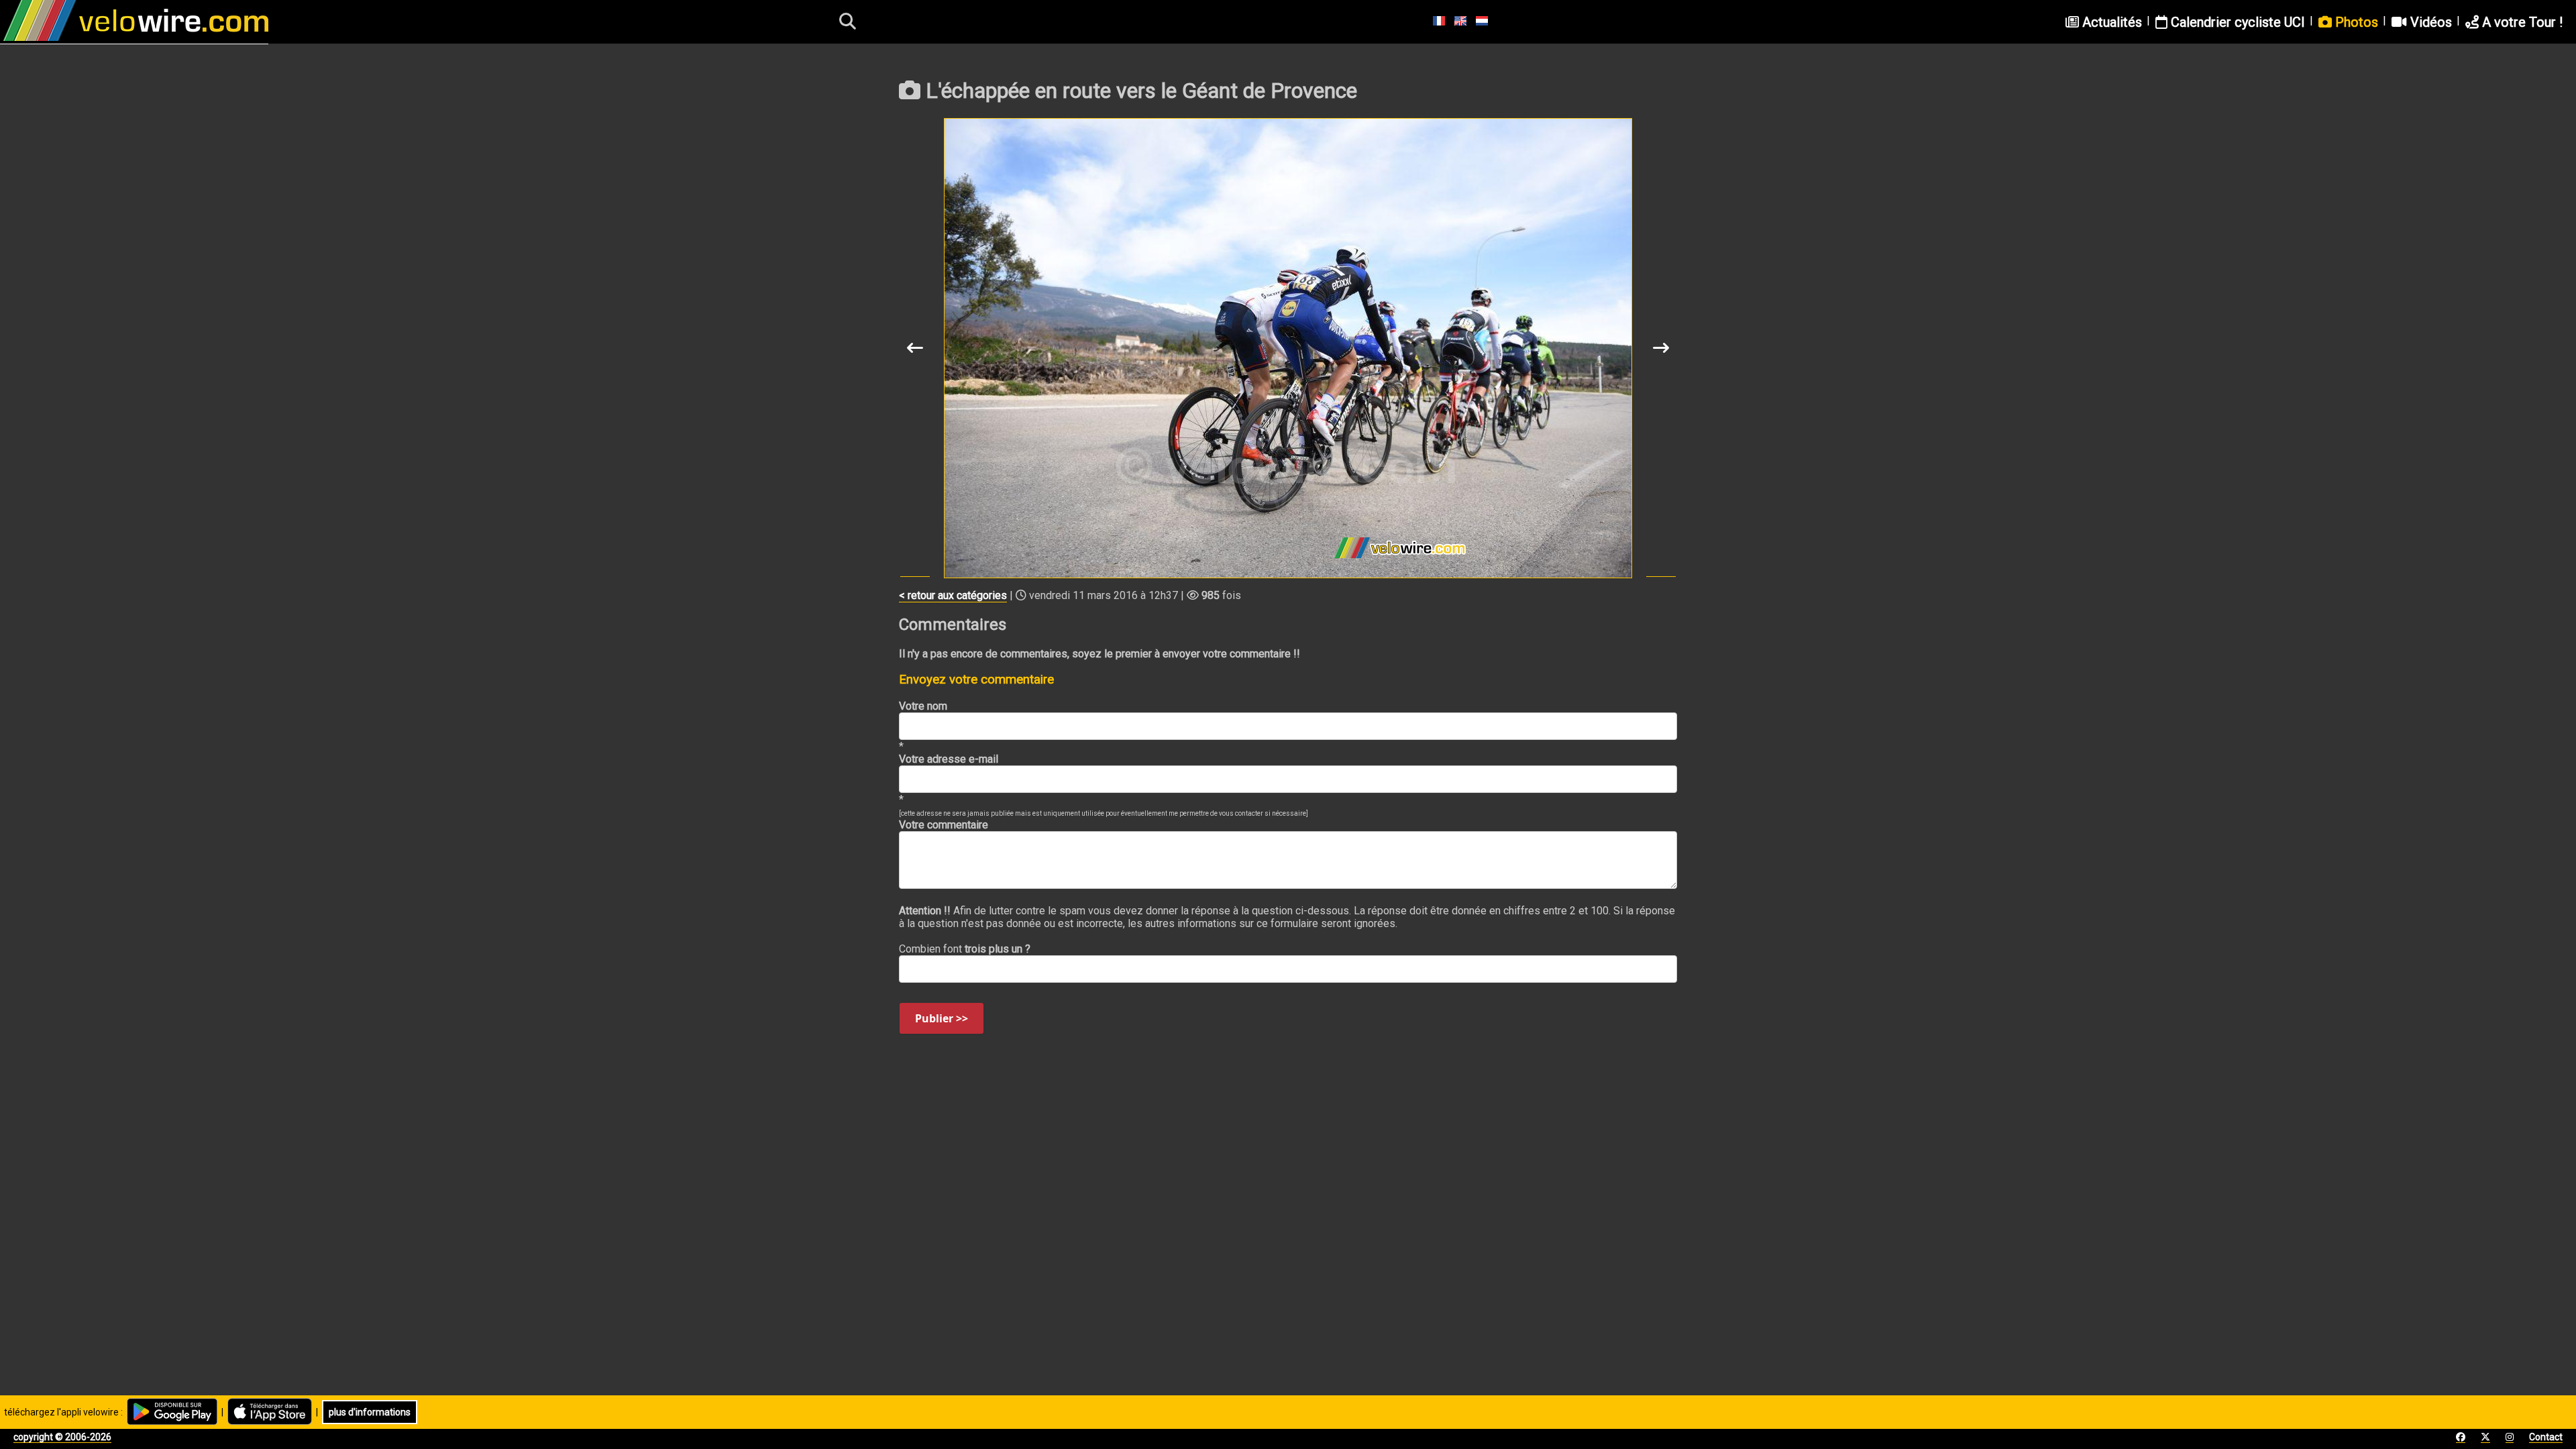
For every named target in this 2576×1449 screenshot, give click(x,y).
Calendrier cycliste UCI (2236, 22)
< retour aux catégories (953, 595)
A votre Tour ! (2521, 22)
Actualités (2110, 22)
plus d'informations (370, 1412)
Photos (2355, 22)
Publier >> (942, 1018)
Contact (2546, 1437)
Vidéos (2429, 22)
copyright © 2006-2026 (62, 1437)
